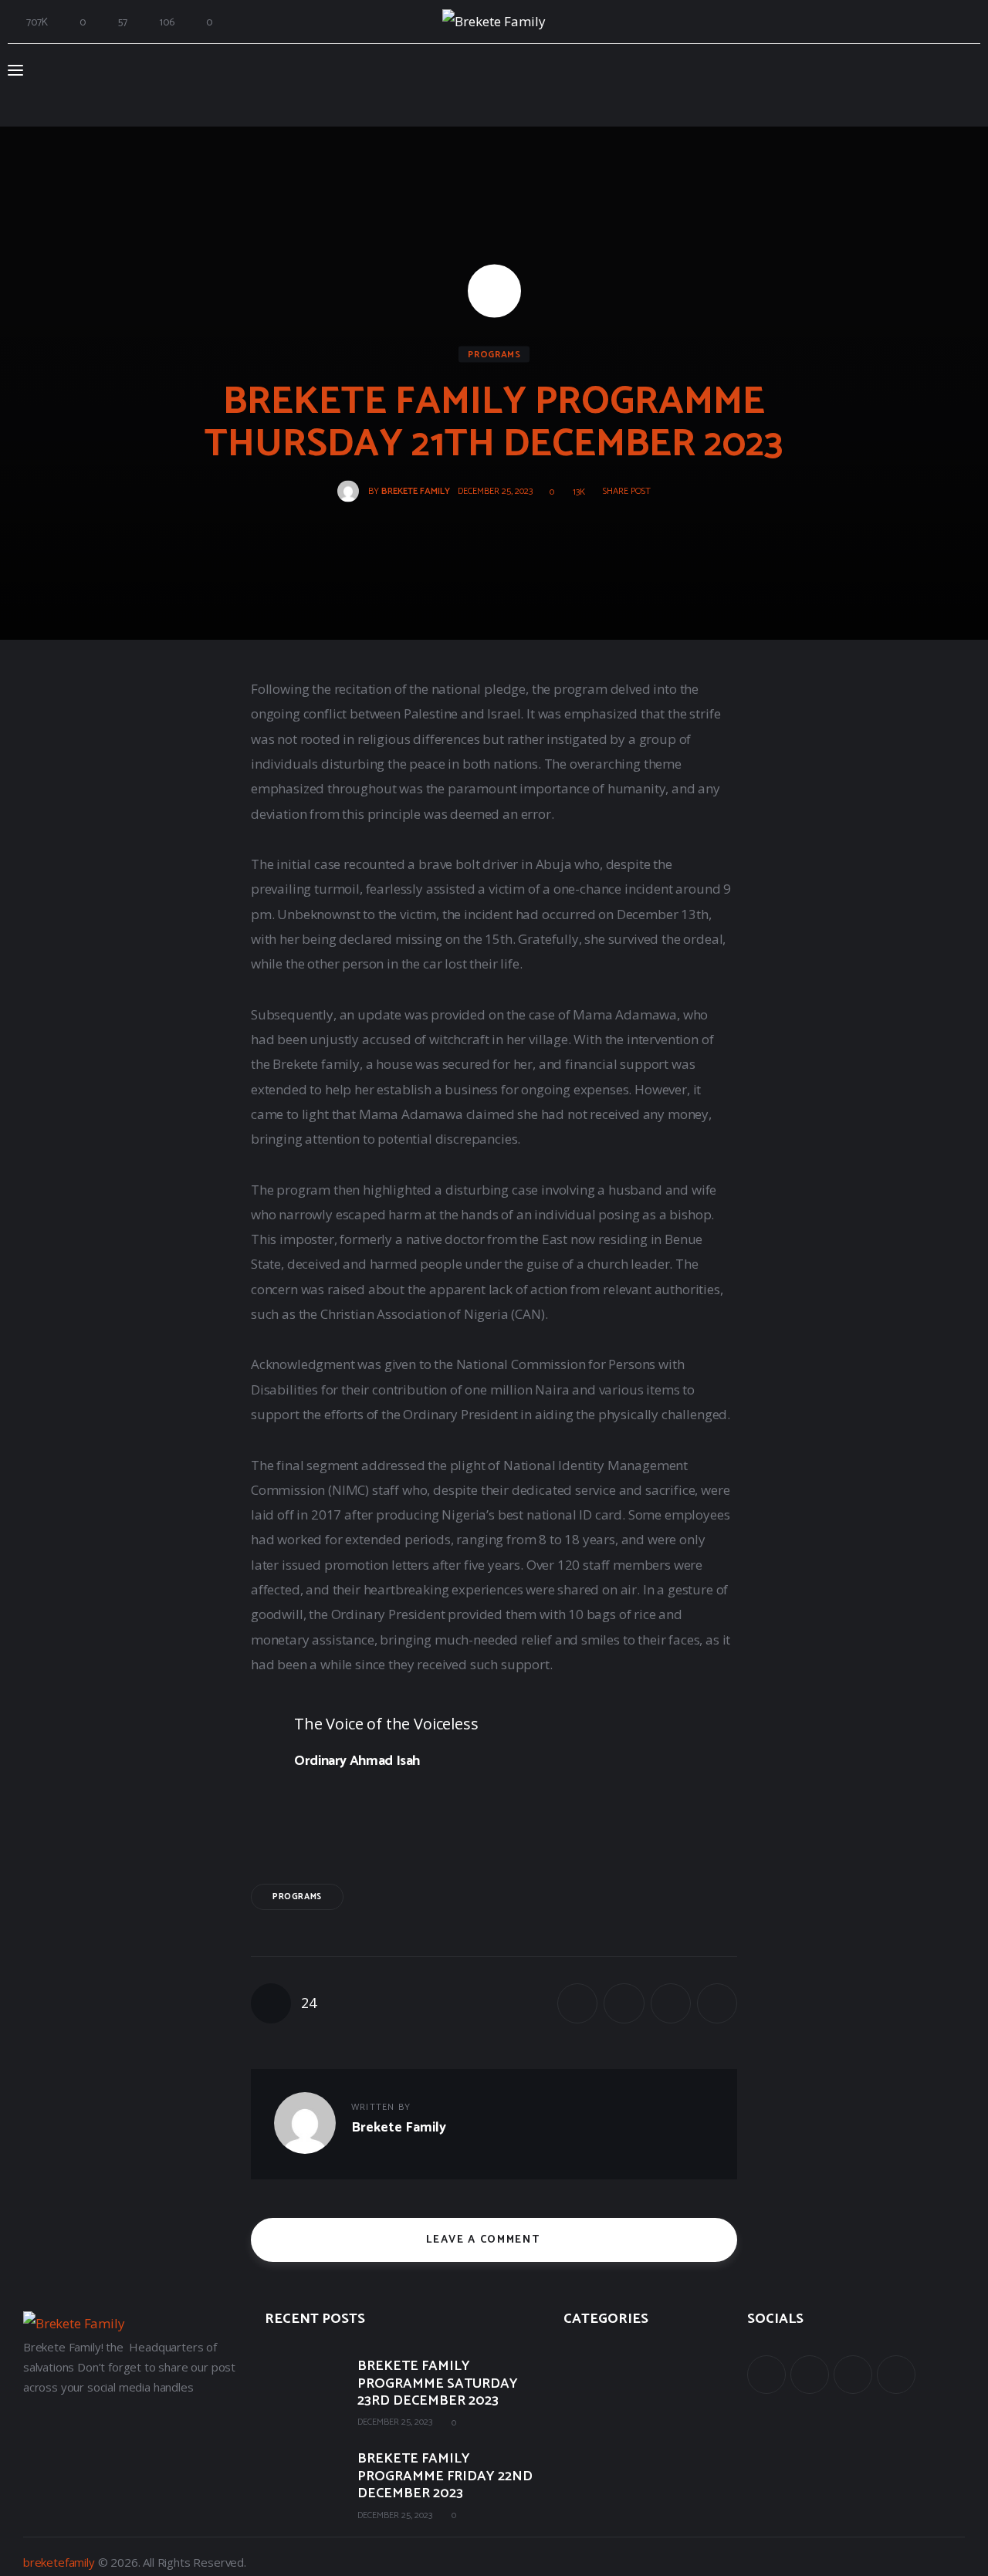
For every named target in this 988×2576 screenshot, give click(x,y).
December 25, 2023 (395, 2422)
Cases (578, 2392)
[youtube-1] (853, 2375)
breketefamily (59, 2562)
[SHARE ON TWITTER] (624, 2003)
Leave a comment (485, 2240)
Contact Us (592, 2460)
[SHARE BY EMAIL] (671, 2003)
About (579, 2358)
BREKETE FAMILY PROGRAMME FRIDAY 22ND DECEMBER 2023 (445, 2476)
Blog (575, 2426)
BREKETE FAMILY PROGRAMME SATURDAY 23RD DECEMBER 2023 (438, 2384)
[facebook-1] (766, 2375)
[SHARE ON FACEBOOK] (577, 2003)
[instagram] (896, 2375)
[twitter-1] (810, 2375)
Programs (494, 355)
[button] (621, 492)
